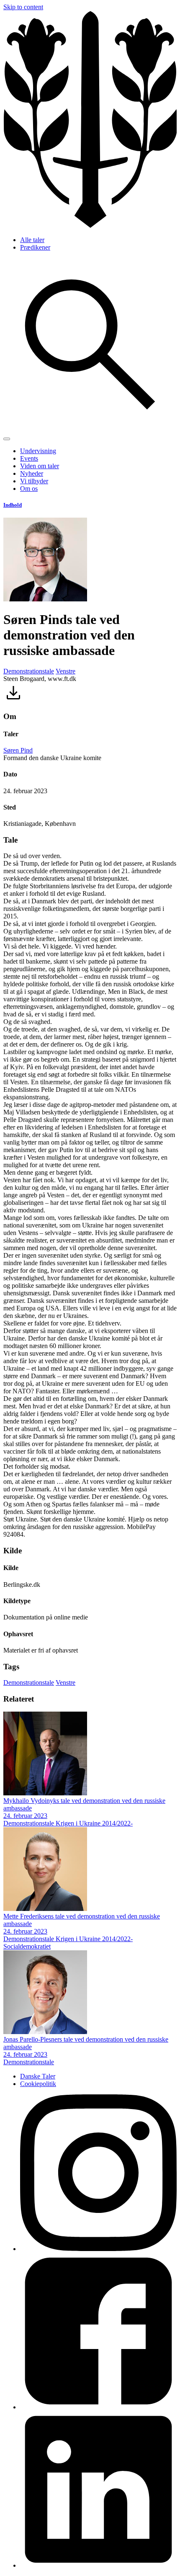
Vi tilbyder (34, 481)
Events (29, 458)
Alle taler (32, 240)
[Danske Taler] (90, 226)
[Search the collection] (90, 429)
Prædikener (35, 247)
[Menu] (7, 439)
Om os (29, 489)
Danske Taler (38, 2076)
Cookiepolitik (38, 2084)
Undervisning (38, 451)
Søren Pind (18, 750)
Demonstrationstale (29, 671)
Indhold (13, 505)
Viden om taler (40, 466)
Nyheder (32, 473)
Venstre (66, 671)
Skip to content (23, 7)
